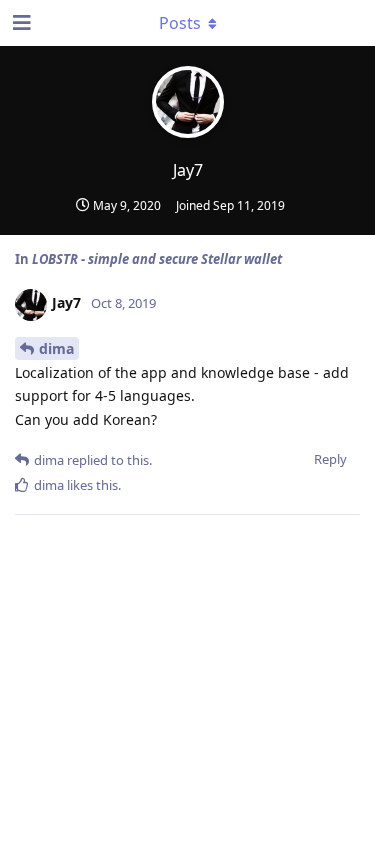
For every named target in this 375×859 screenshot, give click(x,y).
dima (56, 348)
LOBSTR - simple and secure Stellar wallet (157, 259)
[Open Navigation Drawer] (20, 23)
